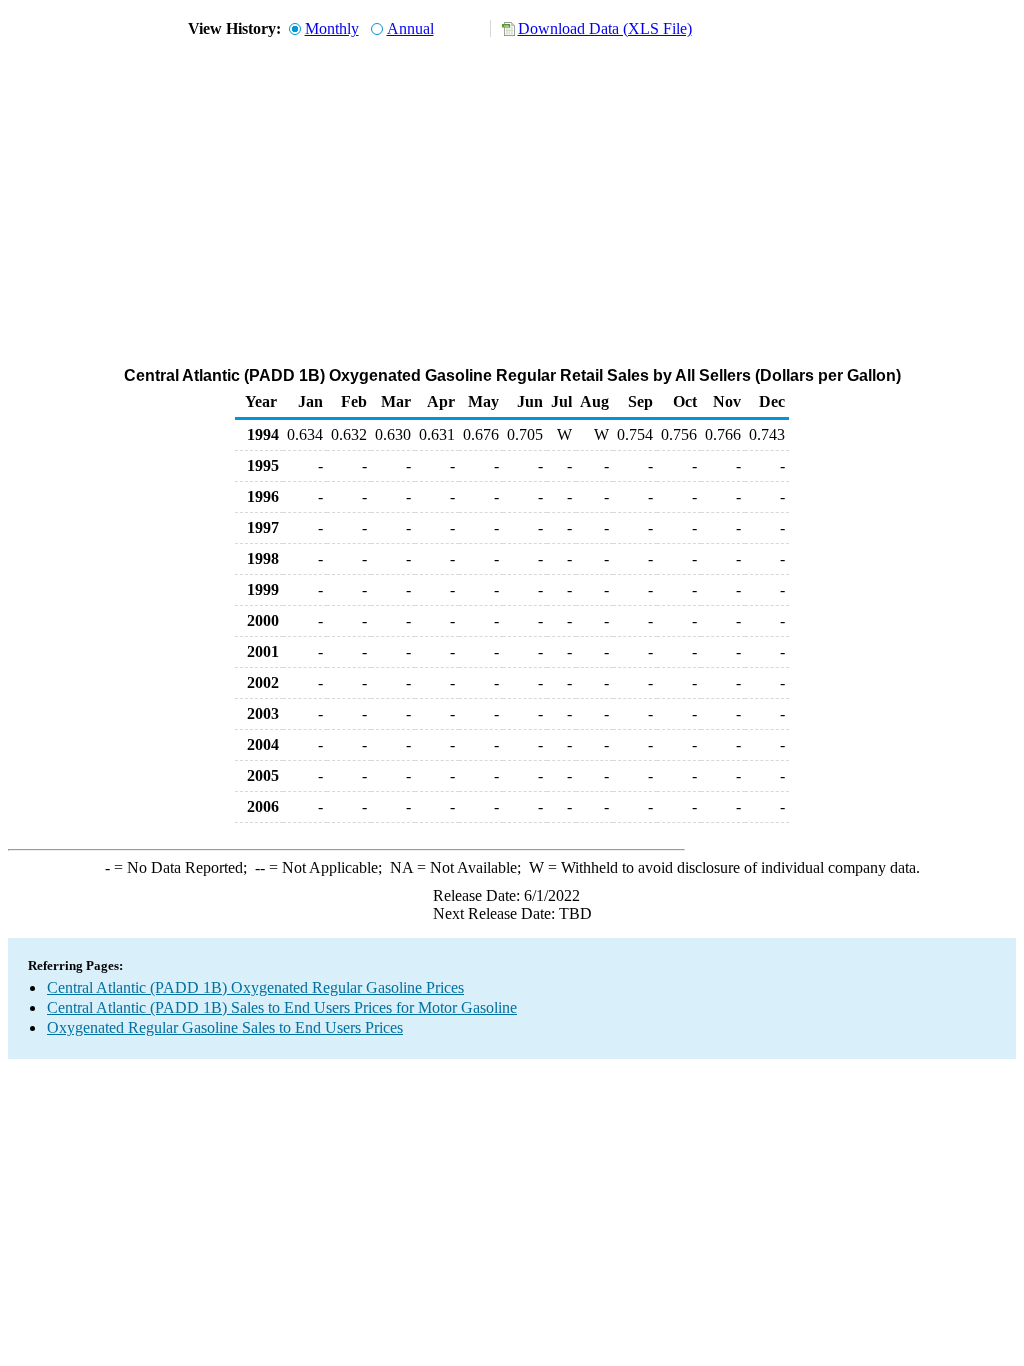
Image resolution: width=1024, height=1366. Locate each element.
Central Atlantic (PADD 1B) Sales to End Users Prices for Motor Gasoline (282, 1007)
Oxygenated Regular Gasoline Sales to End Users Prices (225, 1027)
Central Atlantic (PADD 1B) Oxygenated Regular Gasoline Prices (255, 987)
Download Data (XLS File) (605, 28)
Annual (410, 28)
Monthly (332, 28)
